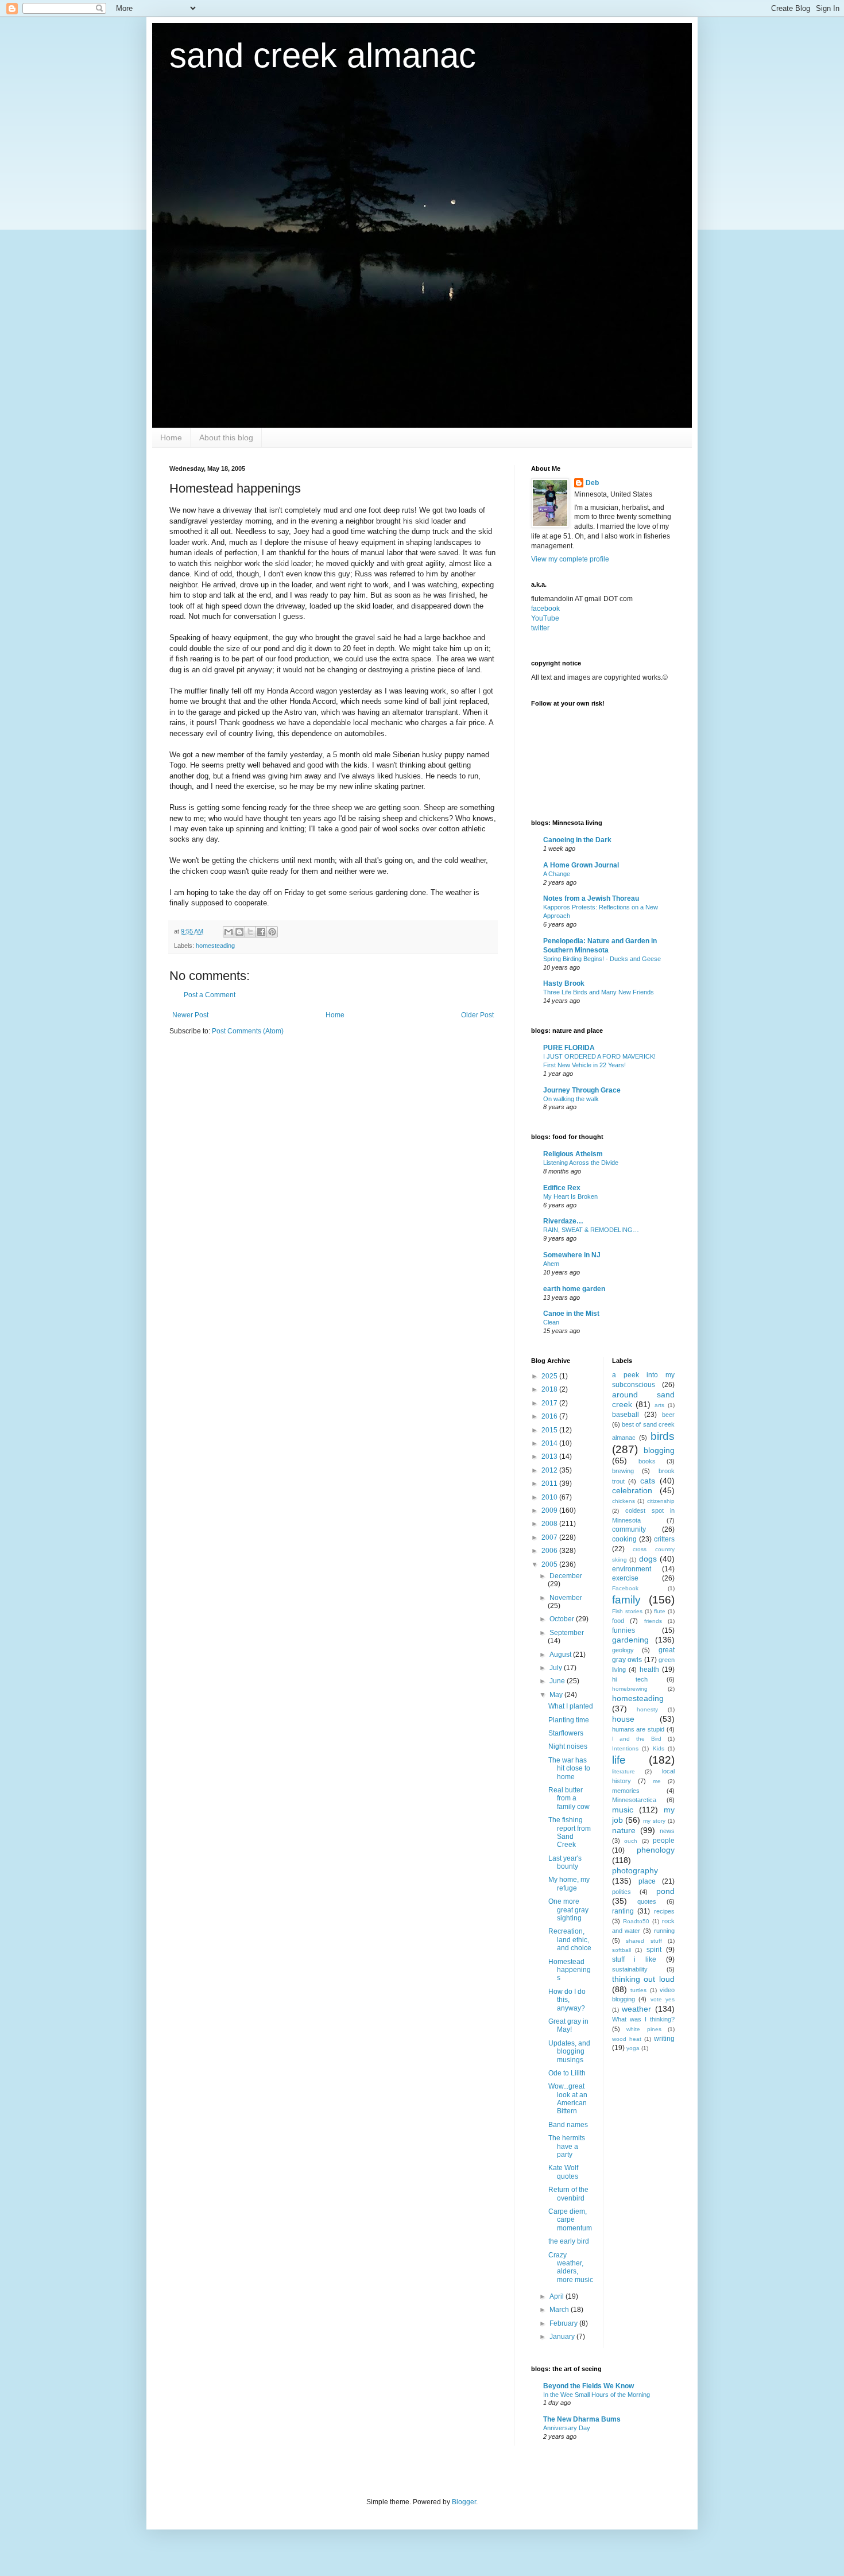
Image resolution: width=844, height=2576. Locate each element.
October (563, 1619)
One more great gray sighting (568, 1910)
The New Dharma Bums (582, 2419)
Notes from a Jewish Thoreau (591, 898)
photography (635, 1870)
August (561, 1655)
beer (668, 1415)
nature (624, 1830)
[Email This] (229, 932)
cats (648, 1481)
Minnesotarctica (634, 1800)
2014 (550, 1443)
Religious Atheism (573, 1154)
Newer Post (190, 1015)
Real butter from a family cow (569, 1798)
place (647, 1881)
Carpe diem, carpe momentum (570, 2220)
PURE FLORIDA (569, 1048)
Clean (551, 1322)
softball (622, 1950)
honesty (647, 1709)
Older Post (477, 1015)
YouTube (545, 618)
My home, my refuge (569, 1884)
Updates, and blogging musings (569, 2052)
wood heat (627, 2039)
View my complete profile (570, 559)
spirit (654, 1950)
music (623, 1810)
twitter (540, 628)
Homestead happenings (570, 1970)
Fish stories (627, 1611)
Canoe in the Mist (571, 1314)
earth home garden (574, 1289)
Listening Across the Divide (581, 1163)
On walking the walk (571, 1099)
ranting (623, 1911)
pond (665, 1891)
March (560, 2310)
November (566, 1598)
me (657, 1781)
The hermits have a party (567, 2146)
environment (632, 1569)
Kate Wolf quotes (563, 2172)
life (619, 1760)
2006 (550, 1551)
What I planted (571, 1706)
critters (664, 1539)
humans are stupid (638, 1729)
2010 (550, 1497)
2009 (550, 1510)
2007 (550, 1537)
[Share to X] (250, 932)
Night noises (568, 1746)
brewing (623, 1471)
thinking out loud (644, 1979)
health (649, 1669)
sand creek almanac (323, 55)
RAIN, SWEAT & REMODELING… (591, 1230)
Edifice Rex (562, 1188)
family (626, 1600)
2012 (550, 1470)
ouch (631, 1841)
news (667, 1831)
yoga (633, 2048)
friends (653, 1621)
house (623, 1719)
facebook (545, 609)
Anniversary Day (567, 2428)
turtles (638, 1990)
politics (622, 1892)
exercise (625, 1578)
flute (660, 1611)
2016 (550, 1416)
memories (626, 1791)
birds (663, 1436)
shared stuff (644, 1941)
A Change (557, 874)
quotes (647, 1901)
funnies (624, 1630)
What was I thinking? (644, 2019)
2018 (550, 1389)
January (563, 2337)
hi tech (630, 1679)
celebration (632, 1490)
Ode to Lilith (567, 2073)
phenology (656, 1850)
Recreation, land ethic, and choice (570, 1940)
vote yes (663, 1999)
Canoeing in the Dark (577, 840)
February (564, 2323)
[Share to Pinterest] (272, 932)
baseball (626, 1415)
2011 (550, 1483)
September (567, 1633)
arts (659, 1405)
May (557, 1695)
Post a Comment (210, 995)
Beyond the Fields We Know (589, 2386)
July (557, 1668)
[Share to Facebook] (261, 932)
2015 (550, 1430)
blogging (659, 1450)
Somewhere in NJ (572, 1255)
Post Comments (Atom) (248, 1031)
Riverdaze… (563, 1221)
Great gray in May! (568, 2025)
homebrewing (630, 1689)
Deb (592, 483)
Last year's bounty (565, 1862)
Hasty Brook (564, 983)
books (647, 1461)
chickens (624, 1501)
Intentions (625, 1748)
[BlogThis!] (239, 932)
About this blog (226, 437)
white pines (644, 2029)
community (629, 1529)
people (664, 1841)
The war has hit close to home (569, 1769)
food (618, 1621)
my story (654, 1821)
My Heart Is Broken (570, 1196)
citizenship (661, 1501)
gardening (630, 1640)
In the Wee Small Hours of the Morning (597, 2395)
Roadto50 (636, 1921)
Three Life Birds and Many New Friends (599, 992)
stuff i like (634, 1959)
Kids (659, 1748)
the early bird (569, 2241)
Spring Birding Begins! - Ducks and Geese (602, 959)
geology (623, 1650)
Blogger (464, 2502)
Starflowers (566, 1733)
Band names (568, 2125)
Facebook (625, 1588)
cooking (624, 1539)
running (664, 1931)
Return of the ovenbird (568, 2194)
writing (664, 2039)
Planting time (569, 1720)
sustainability (630, 1969)
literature (624, 1771)
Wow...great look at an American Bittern (568, 2099)
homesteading (215, 946)
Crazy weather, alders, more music (571, 2267)
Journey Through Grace (582, 1090)
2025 (550, 1376)
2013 (550, 1456)
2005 (550, 1564)
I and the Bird (637, 1739)
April (557, 2296)
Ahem (551, 1264)
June (558, 1681)
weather (636, 2009)
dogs (648, 1559)
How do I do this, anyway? (567, 2000)
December (566, 1576)
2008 (550, 1524)
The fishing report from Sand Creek (570, 1832)
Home (171, 437)
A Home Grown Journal (581, 865)
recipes (664, 1911)
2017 (550, 1403)
